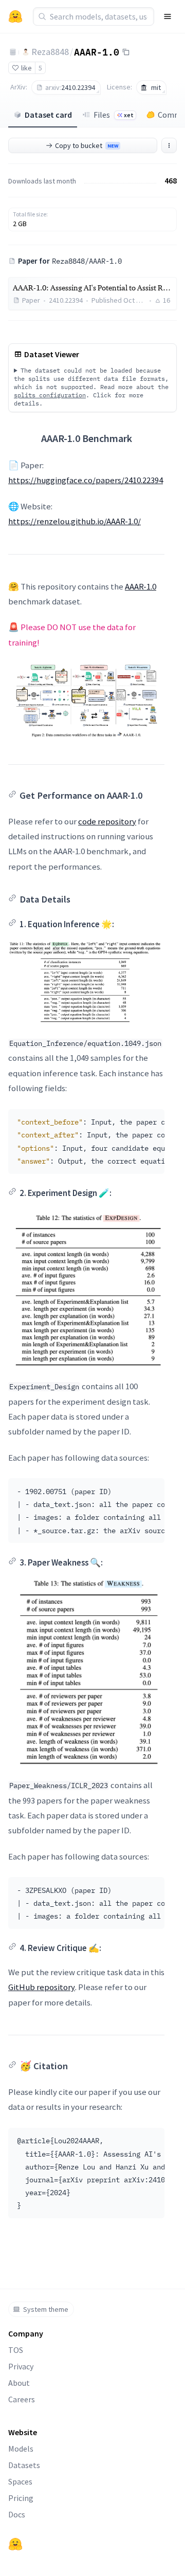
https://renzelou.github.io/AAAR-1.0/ (75, 521)
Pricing (21, 2498)
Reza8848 (50, 52)
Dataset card (48, 115)
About (19, 2383)
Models (21, 2449)
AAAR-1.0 (97, 51)
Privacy (21, 2366)
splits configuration (50, 395)
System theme (46, 2309)
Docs (17, 2514)
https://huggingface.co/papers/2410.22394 (86, 480)
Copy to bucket (87, 145)
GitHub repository (42, 1987)
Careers (22, 2399)
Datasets (24, 2465)
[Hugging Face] (15, 2544)
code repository (107, 821)
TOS (16, 2350)
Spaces (20, 2481)
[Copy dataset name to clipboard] (126, 52)
